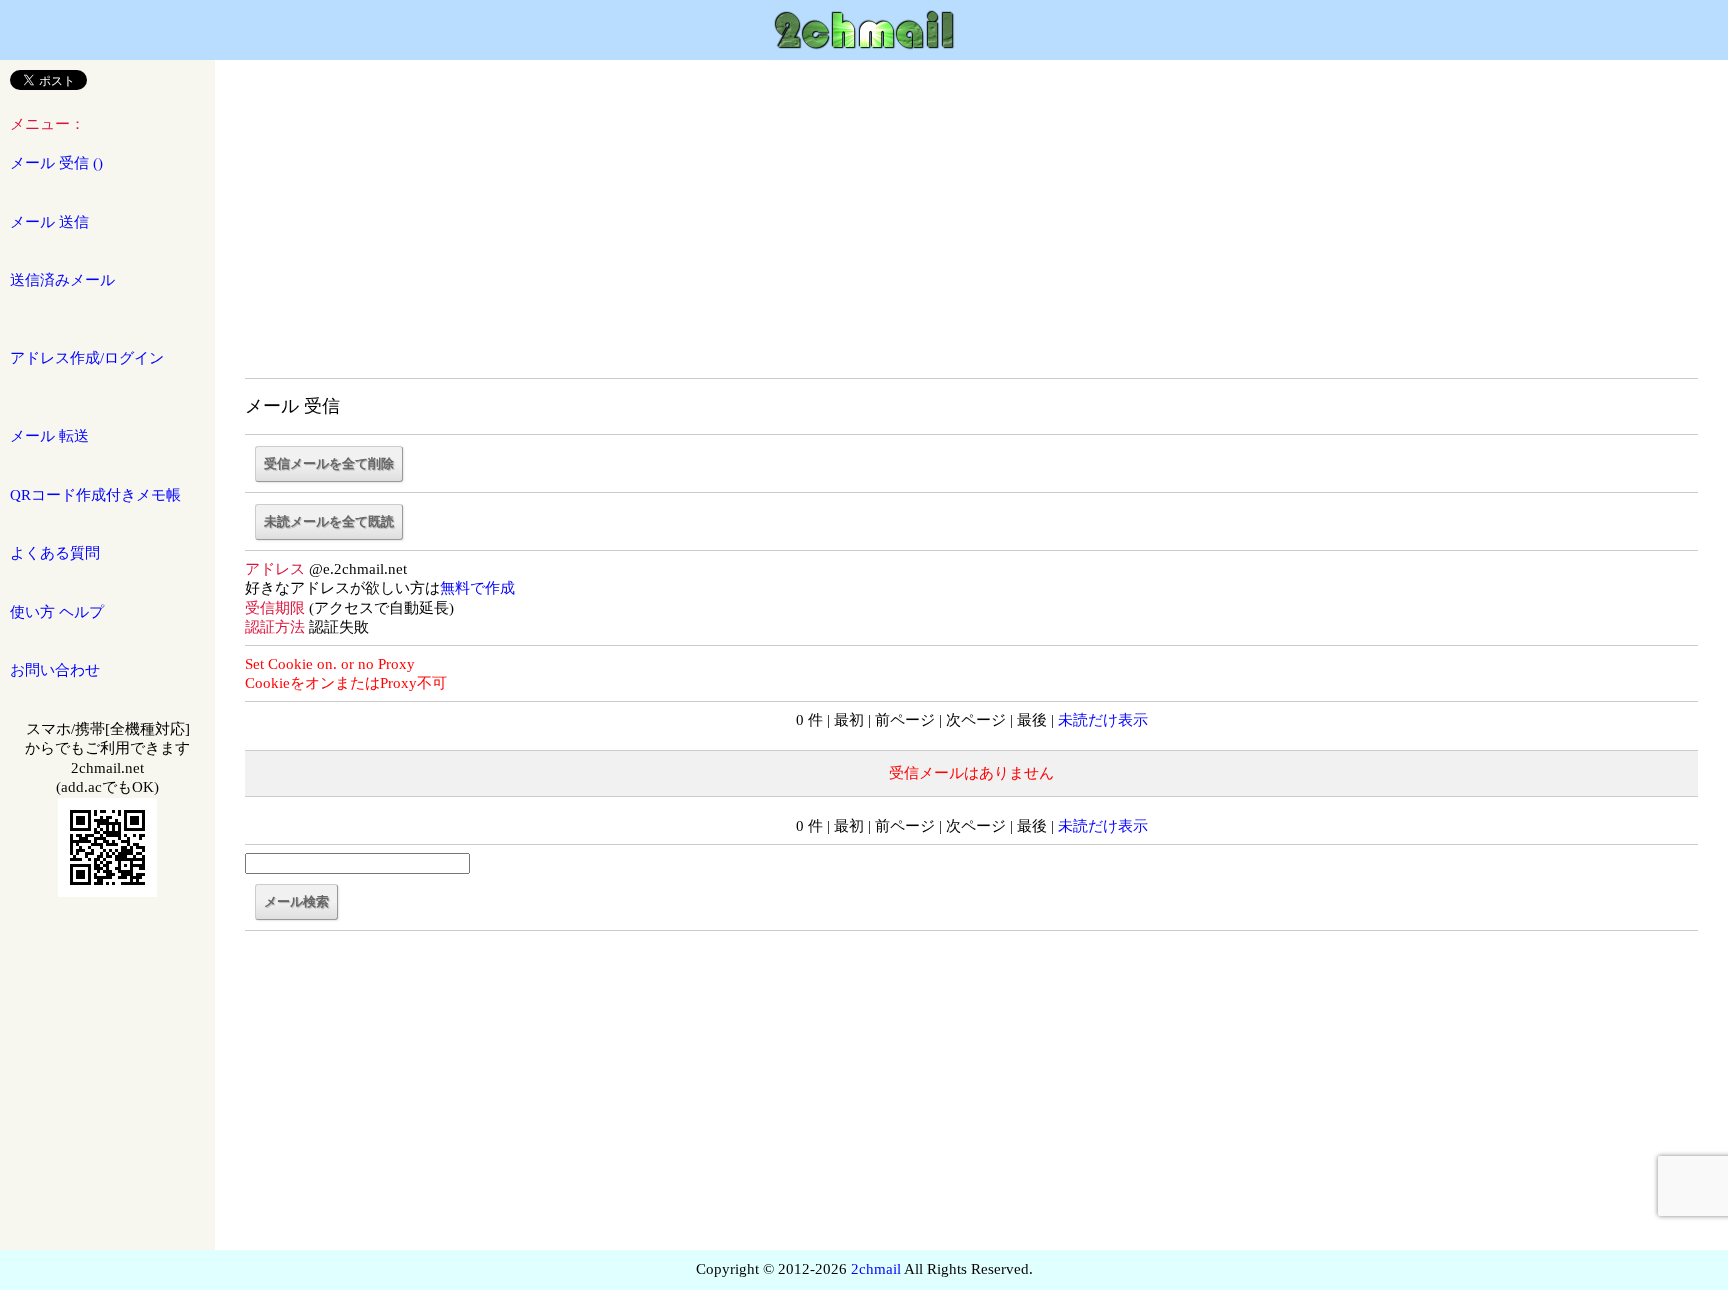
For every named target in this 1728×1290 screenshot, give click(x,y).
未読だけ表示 (1103, 720)
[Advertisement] (972, 230)
